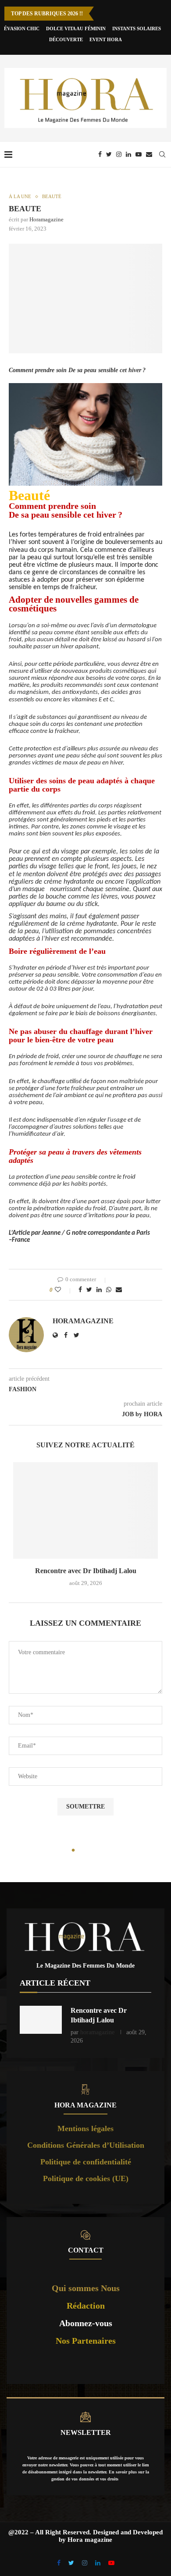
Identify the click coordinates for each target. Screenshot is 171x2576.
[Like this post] (64, 1290)
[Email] (149, 154)
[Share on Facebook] (80, 1290)
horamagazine (46, 219)
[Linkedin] (128, 154)
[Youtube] (139, 154)
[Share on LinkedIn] (99, 1290)
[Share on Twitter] (89, 1290)
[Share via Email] (119, 1290)
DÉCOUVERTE (66, 39)
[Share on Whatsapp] (109, 1290)
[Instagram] (119, 154)
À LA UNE (20, 196)
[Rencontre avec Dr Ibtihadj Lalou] (85, 1510)
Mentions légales (85, 2128)
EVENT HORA (106, 39)
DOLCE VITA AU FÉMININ (76, 28)
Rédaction (86, 2306)
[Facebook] (100, 154)
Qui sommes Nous (86, 2288)
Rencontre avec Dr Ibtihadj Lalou (86, 1571)
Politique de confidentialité (86, 2162)
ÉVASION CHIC (22, 28)
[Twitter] (109, 154)
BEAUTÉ (52, 196)
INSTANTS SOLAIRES (137, 28)
